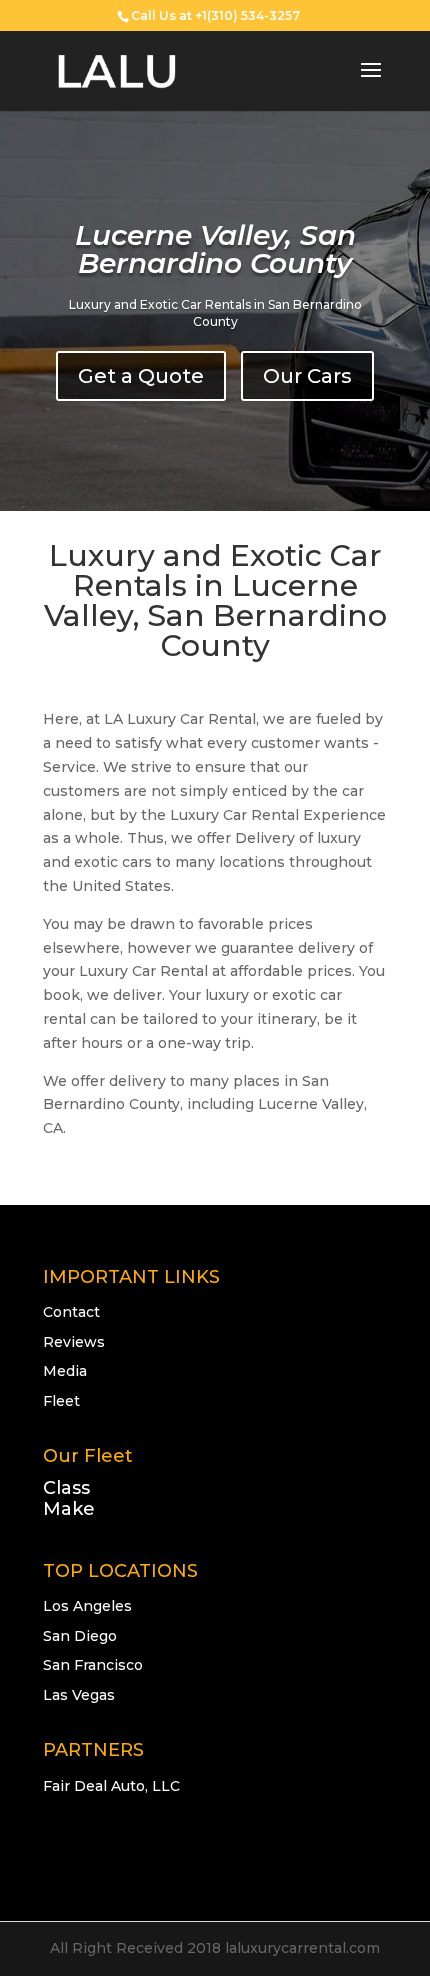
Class (66, 1488)
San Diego (80, 1636)
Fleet (61, 1401)
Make (69, 1509)
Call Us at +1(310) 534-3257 (215, 15)
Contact (71, 1312)
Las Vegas (79, 1695)
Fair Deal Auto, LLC (111, 1786)
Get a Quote (141, 376)
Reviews (74, 1342)
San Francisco (93, 1665)
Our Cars (307, 376)
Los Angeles (87, 1606)
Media (65, 1371)
